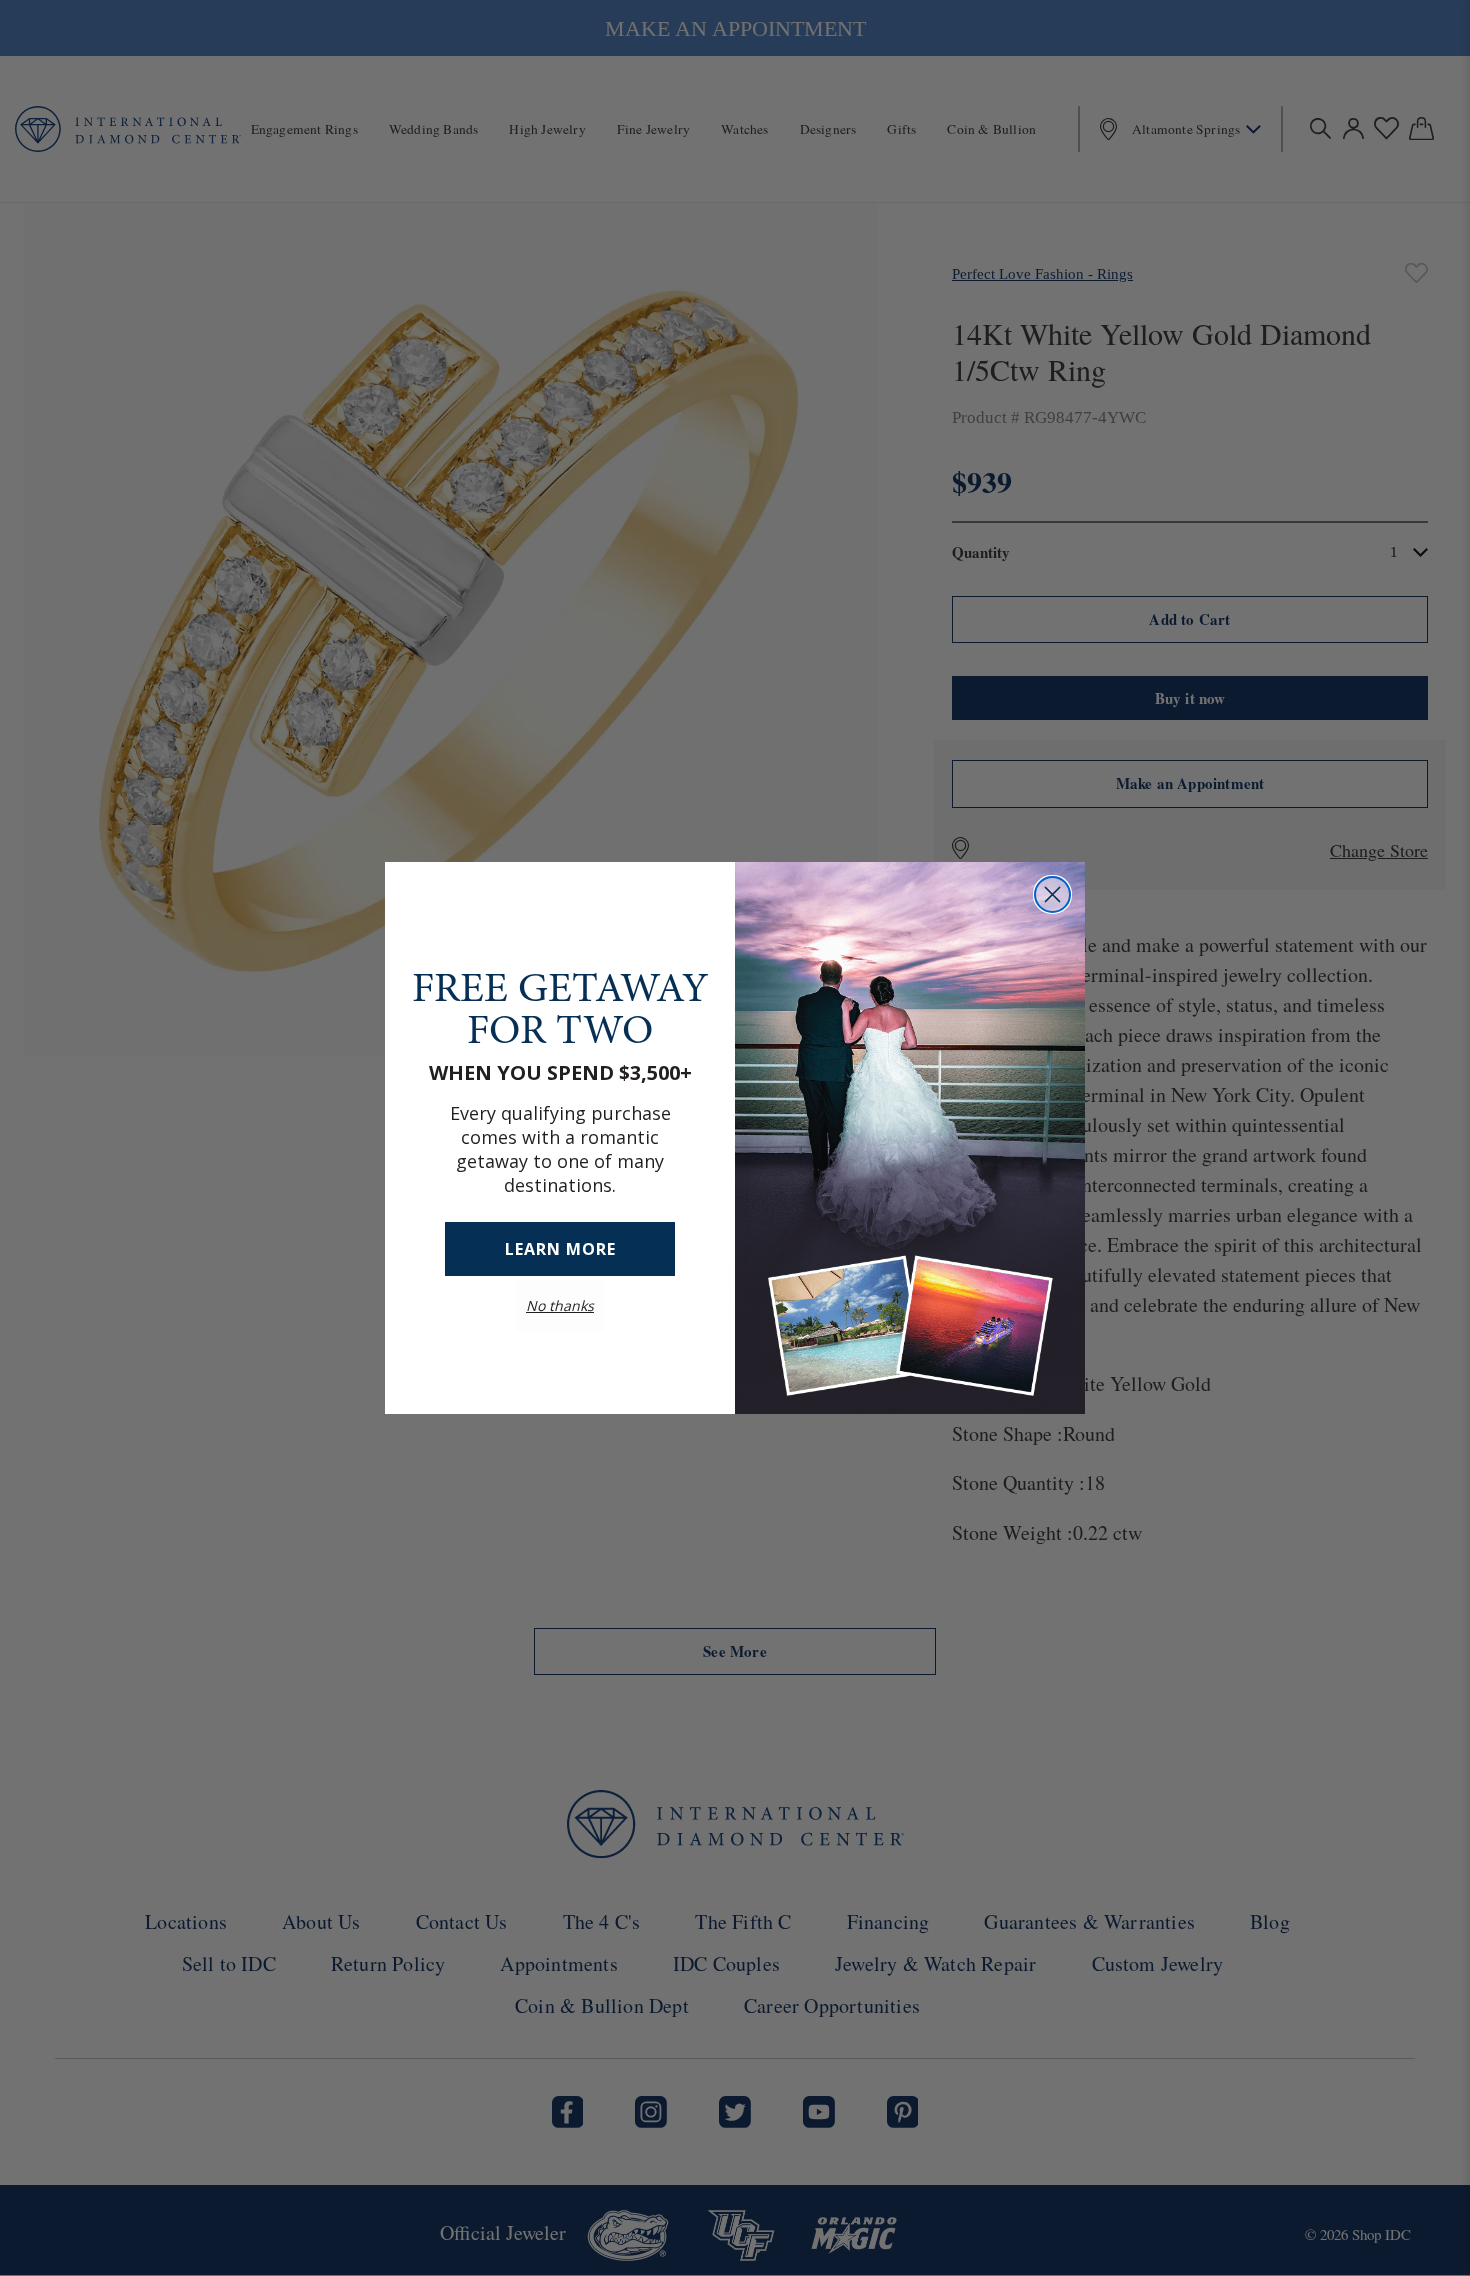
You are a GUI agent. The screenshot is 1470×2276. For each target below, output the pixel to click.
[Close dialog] (1052, 894)
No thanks (560, 1305)
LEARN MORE (560, 1249)
